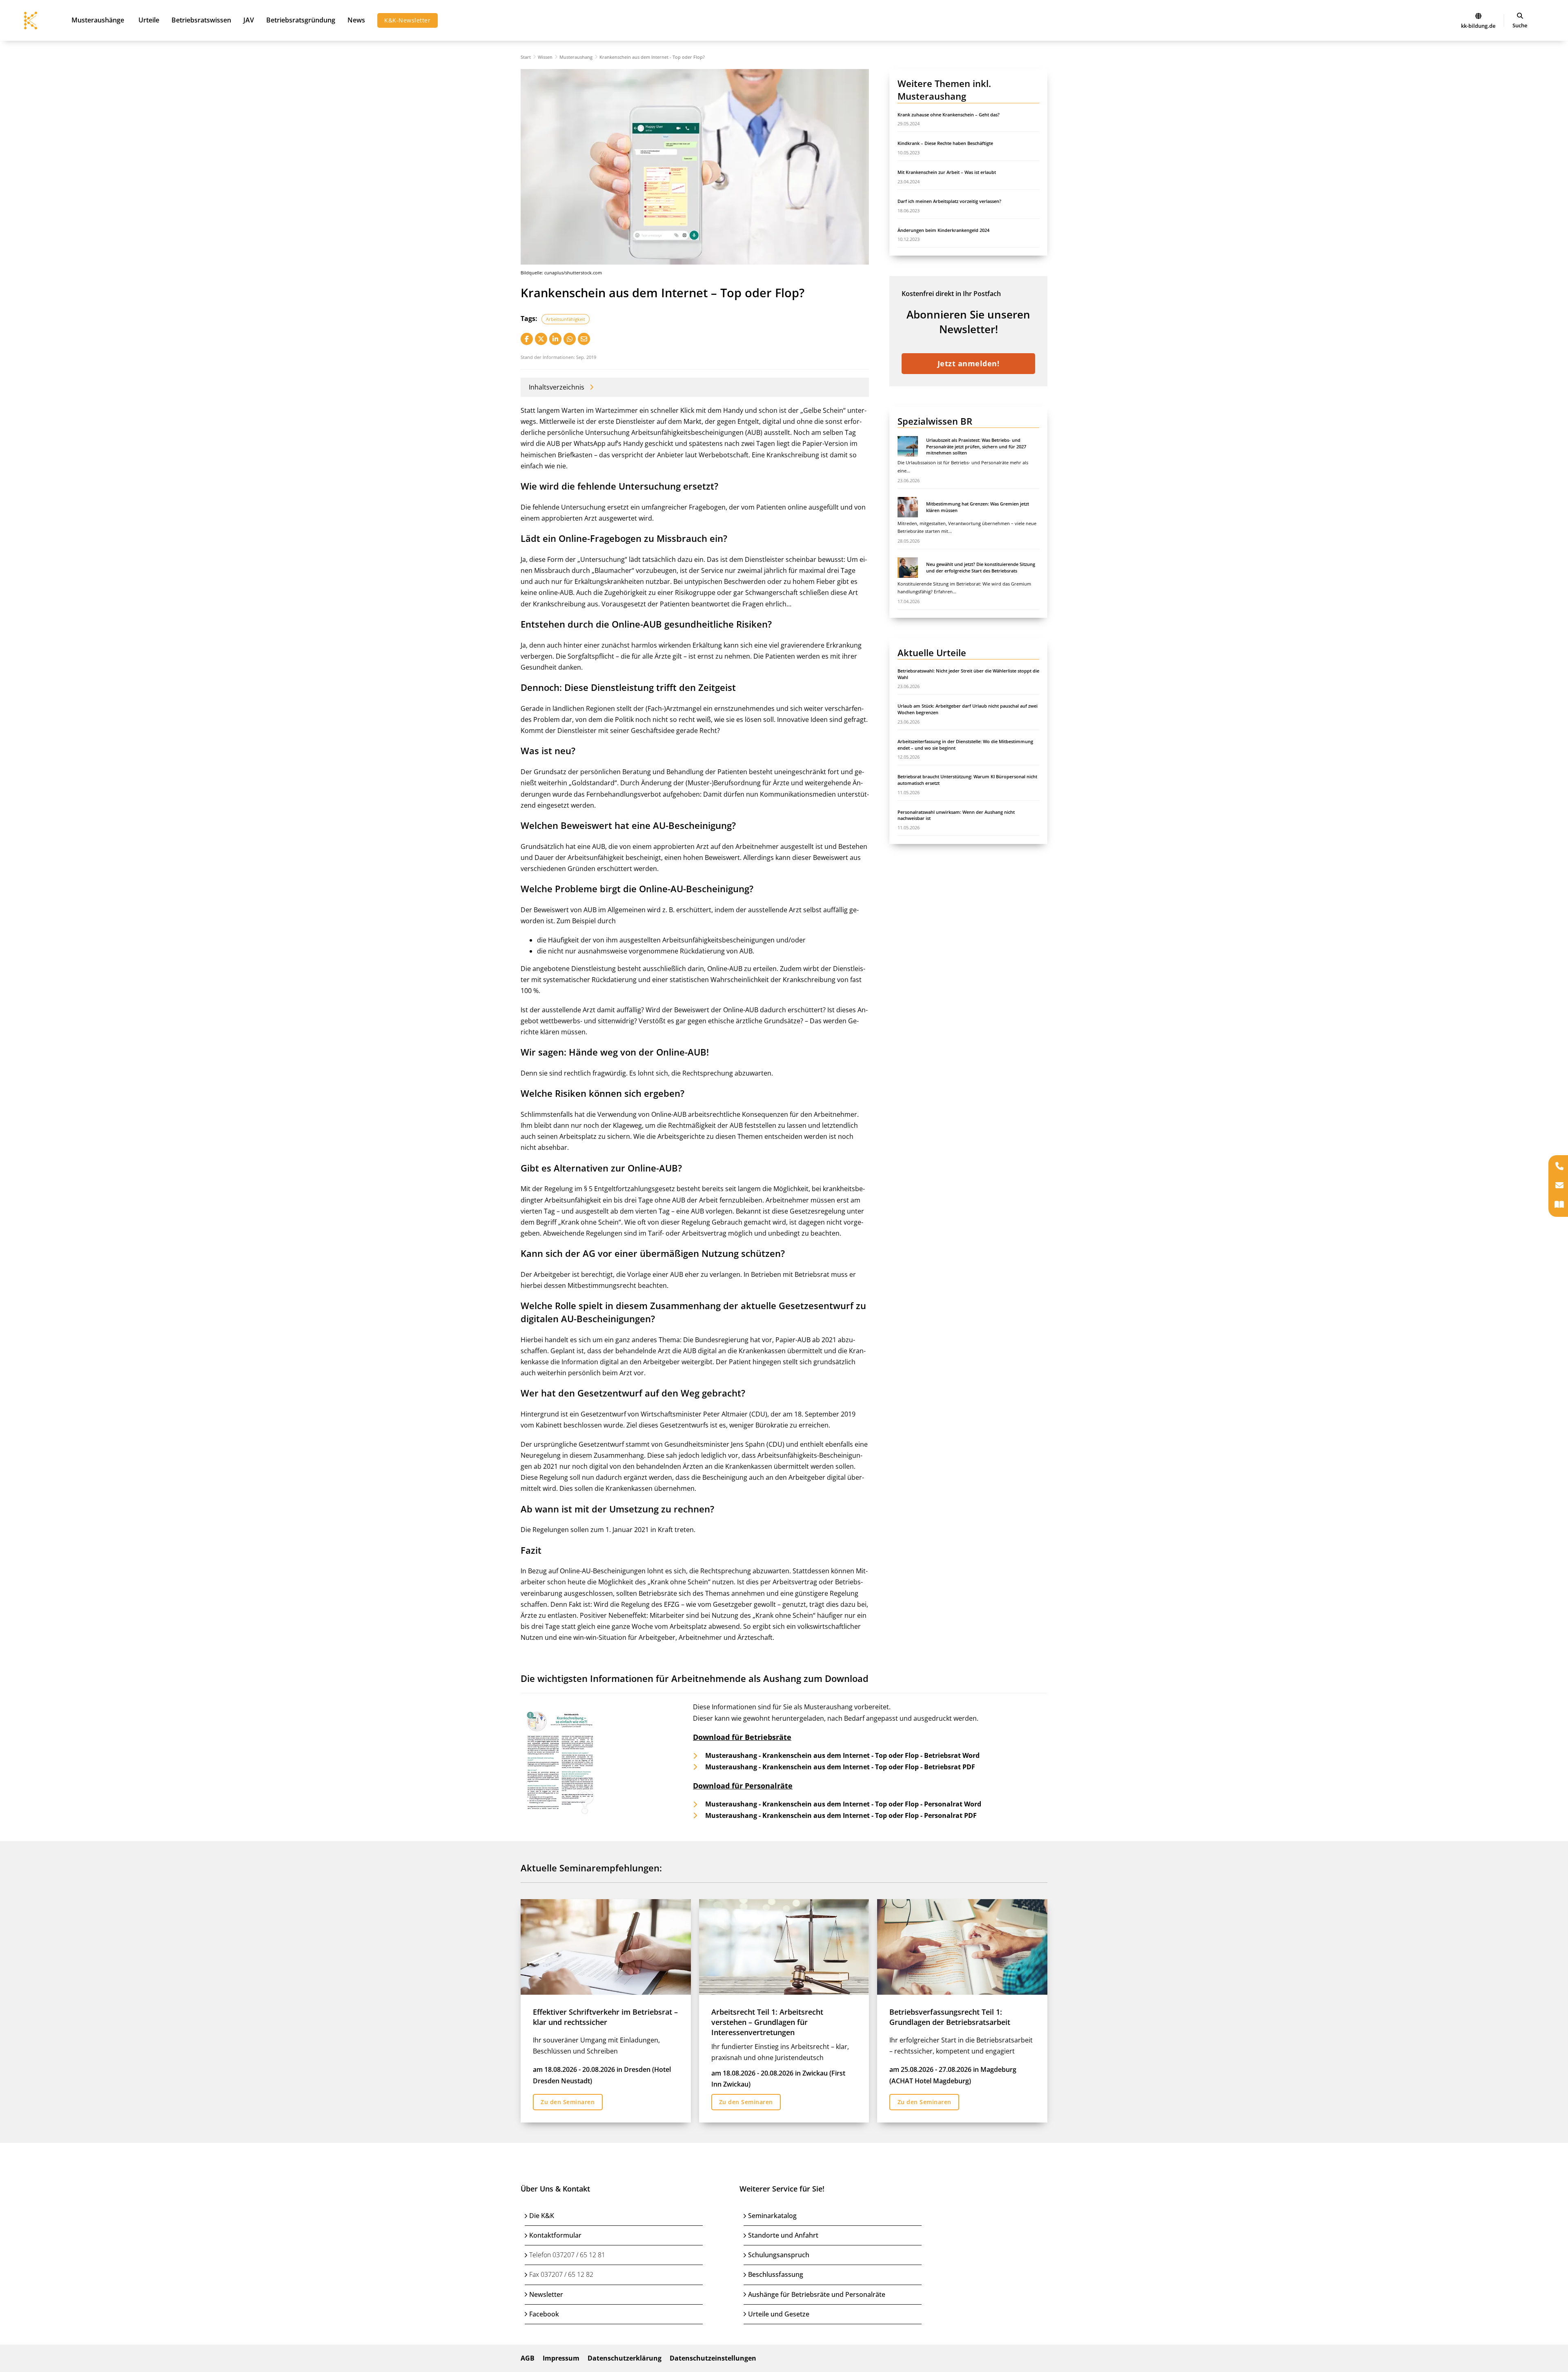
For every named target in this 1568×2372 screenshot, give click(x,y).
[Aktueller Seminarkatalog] (1559, 1205)
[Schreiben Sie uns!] (1559, 1186)
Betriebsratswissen (201, 20)
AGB (528, 2358)
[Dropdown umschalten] (1520, 16)
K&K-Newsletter (407, 20)
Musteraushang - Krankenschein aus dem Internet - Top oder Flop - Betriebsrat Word (842, 1755)
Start (526, 57)
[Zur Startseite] (1478, 16)
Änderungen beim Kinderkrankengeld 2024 (943, 230)
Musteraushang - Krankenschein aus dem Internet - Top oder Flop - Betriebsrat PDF (840, 1766)
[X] (541, 339)
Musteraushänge (98, 20)
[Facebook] (527, 339)
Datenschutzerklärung (625, 2358)
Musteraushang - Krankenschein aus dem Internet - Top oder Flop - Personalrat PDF (841, 1815)
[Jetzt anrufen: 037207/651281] (1559, 1167)
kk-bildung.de (1478, 26)
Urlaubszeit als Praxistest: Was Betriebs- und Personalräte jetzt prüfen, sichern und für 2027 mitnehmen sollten (976, 446)
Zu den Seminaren (568, 2102)
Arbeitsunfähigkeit (566, 319)
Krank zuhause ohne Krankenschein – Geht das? (949, 115)
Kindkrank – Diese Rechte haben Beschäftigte (945, 143)
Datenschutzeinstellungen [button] (713, 2358)
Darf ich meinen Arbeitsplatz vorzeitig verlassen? (949, 201)
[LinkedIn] (555, 339)
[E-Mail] (584, 339)
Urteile (149, 20)
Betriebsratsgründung (301, 20)
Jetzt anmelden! (969, 363)
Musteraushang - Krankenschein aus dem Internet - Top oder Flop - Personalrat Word (843, 1804)
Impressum (561, 2358)
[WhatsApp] (570, 339)
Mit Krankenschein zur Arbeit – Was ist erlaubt (947, 172)
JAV (249, 20)
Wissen (545, 57)
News (356, 20)
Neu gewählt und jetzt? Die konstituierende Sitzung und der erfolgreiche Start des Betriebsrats (981, 567)
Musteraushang (576, 57)
